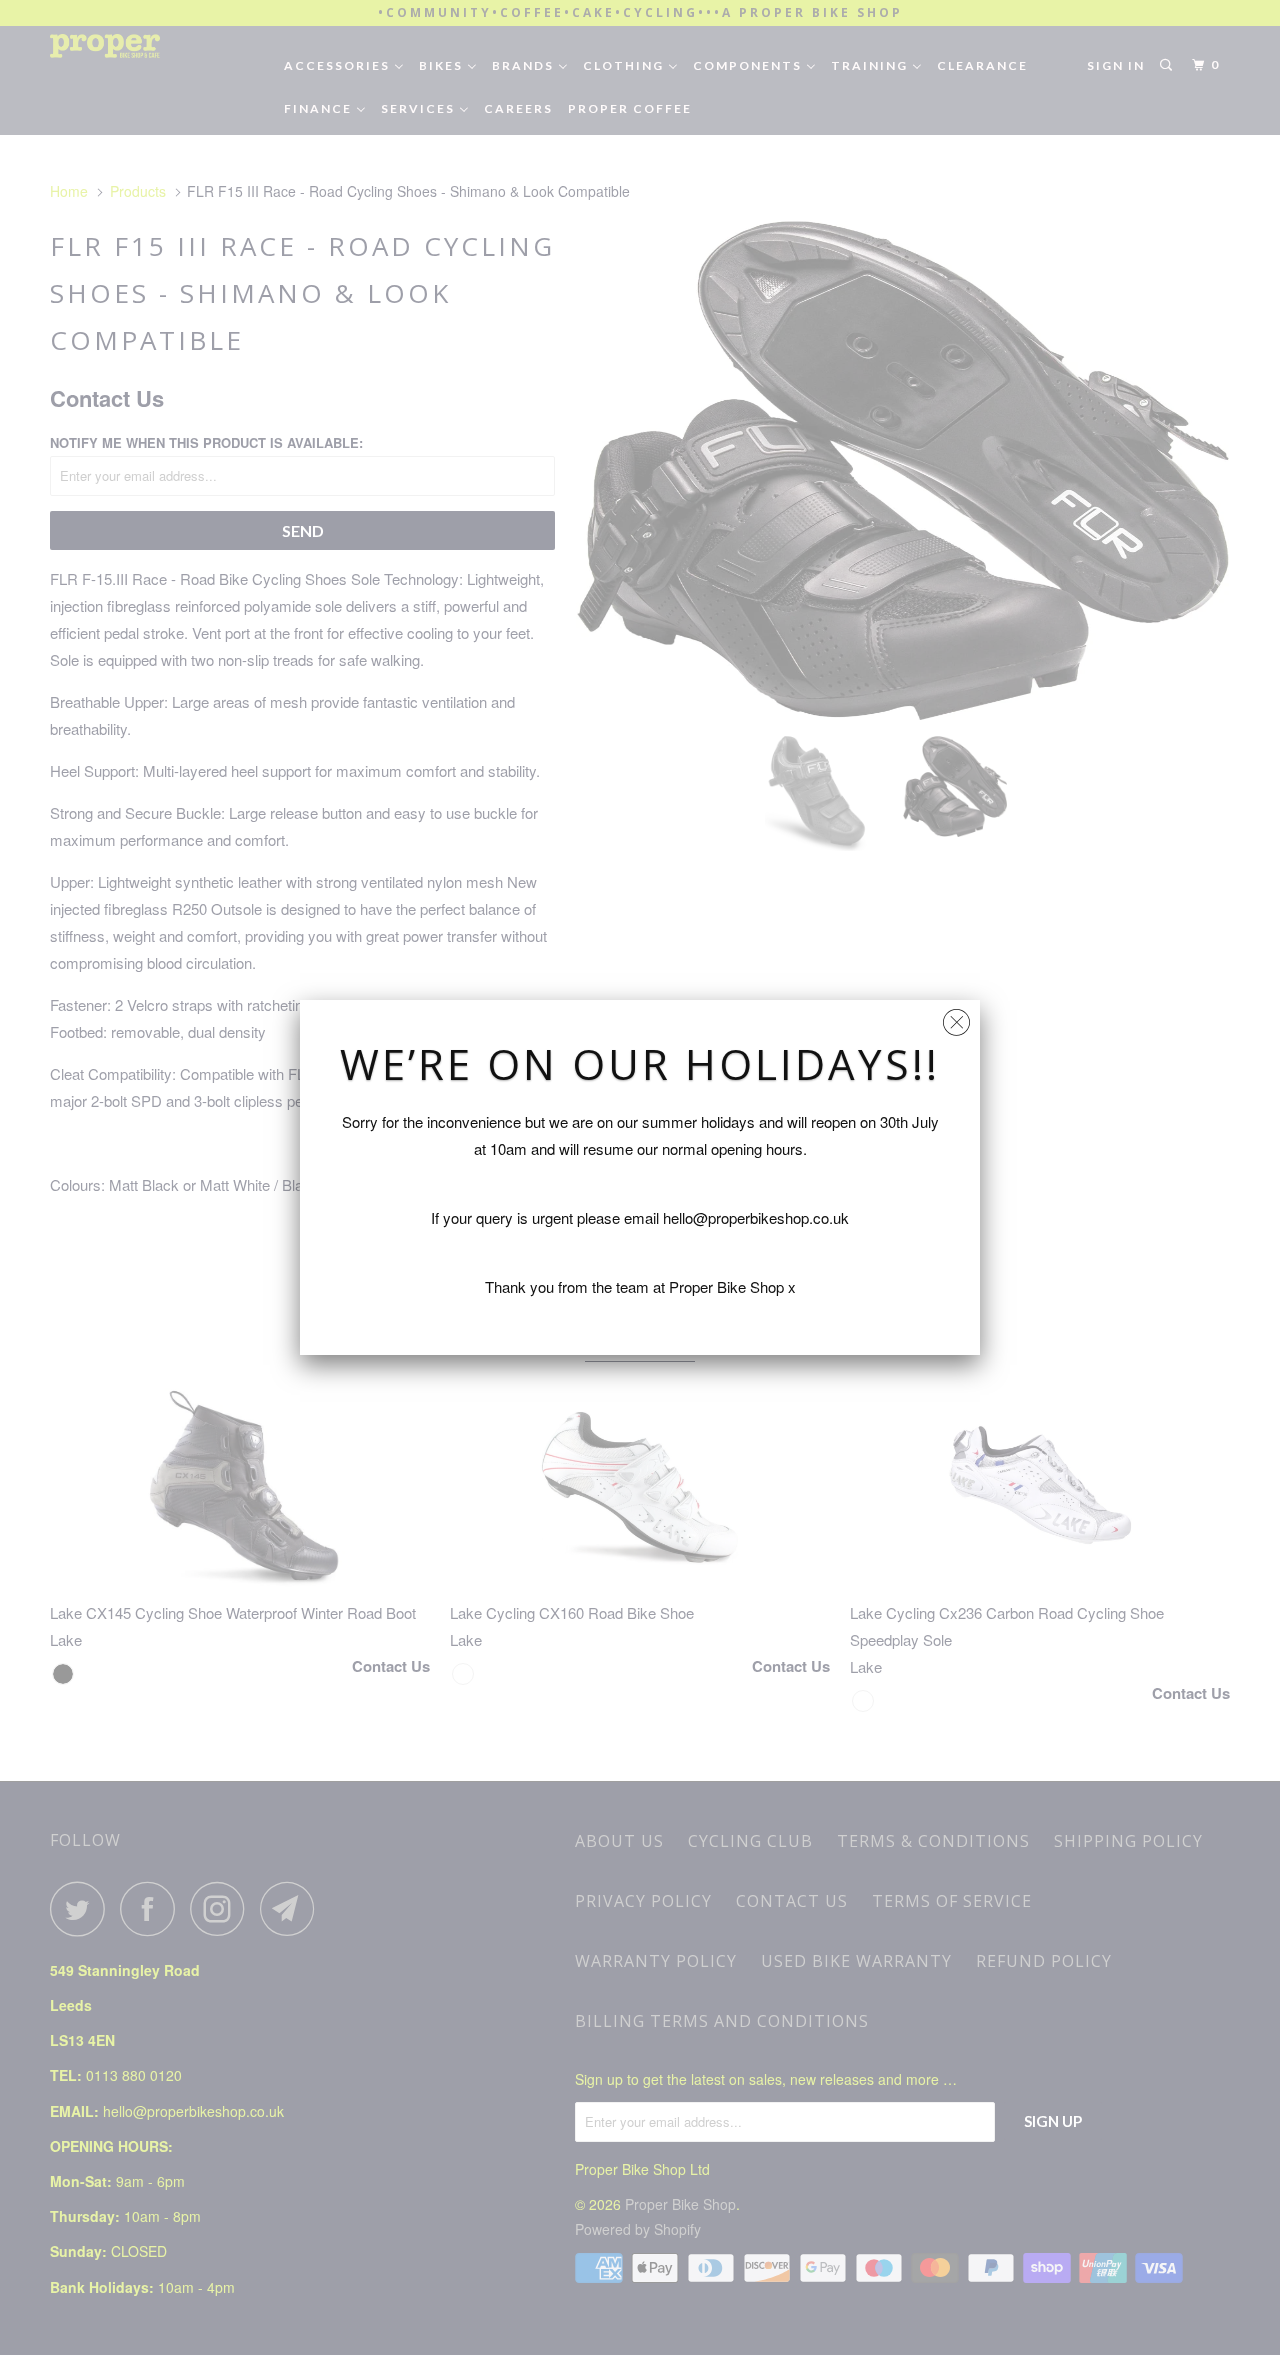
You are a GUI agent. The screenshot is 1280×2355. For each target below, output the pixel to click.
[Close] (956, 1017)
